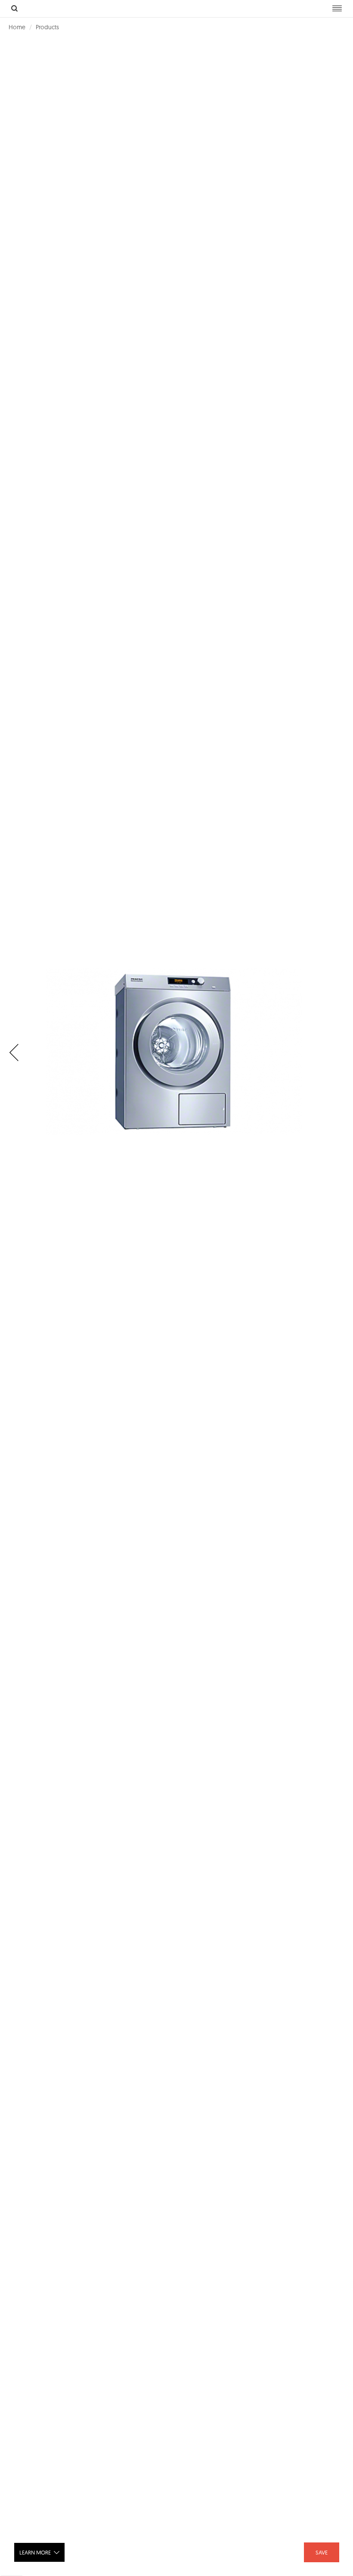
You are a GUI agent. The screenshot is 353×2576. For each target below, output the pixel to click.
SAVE (322, 2552)
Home (17, 27)
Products (47, 27)
